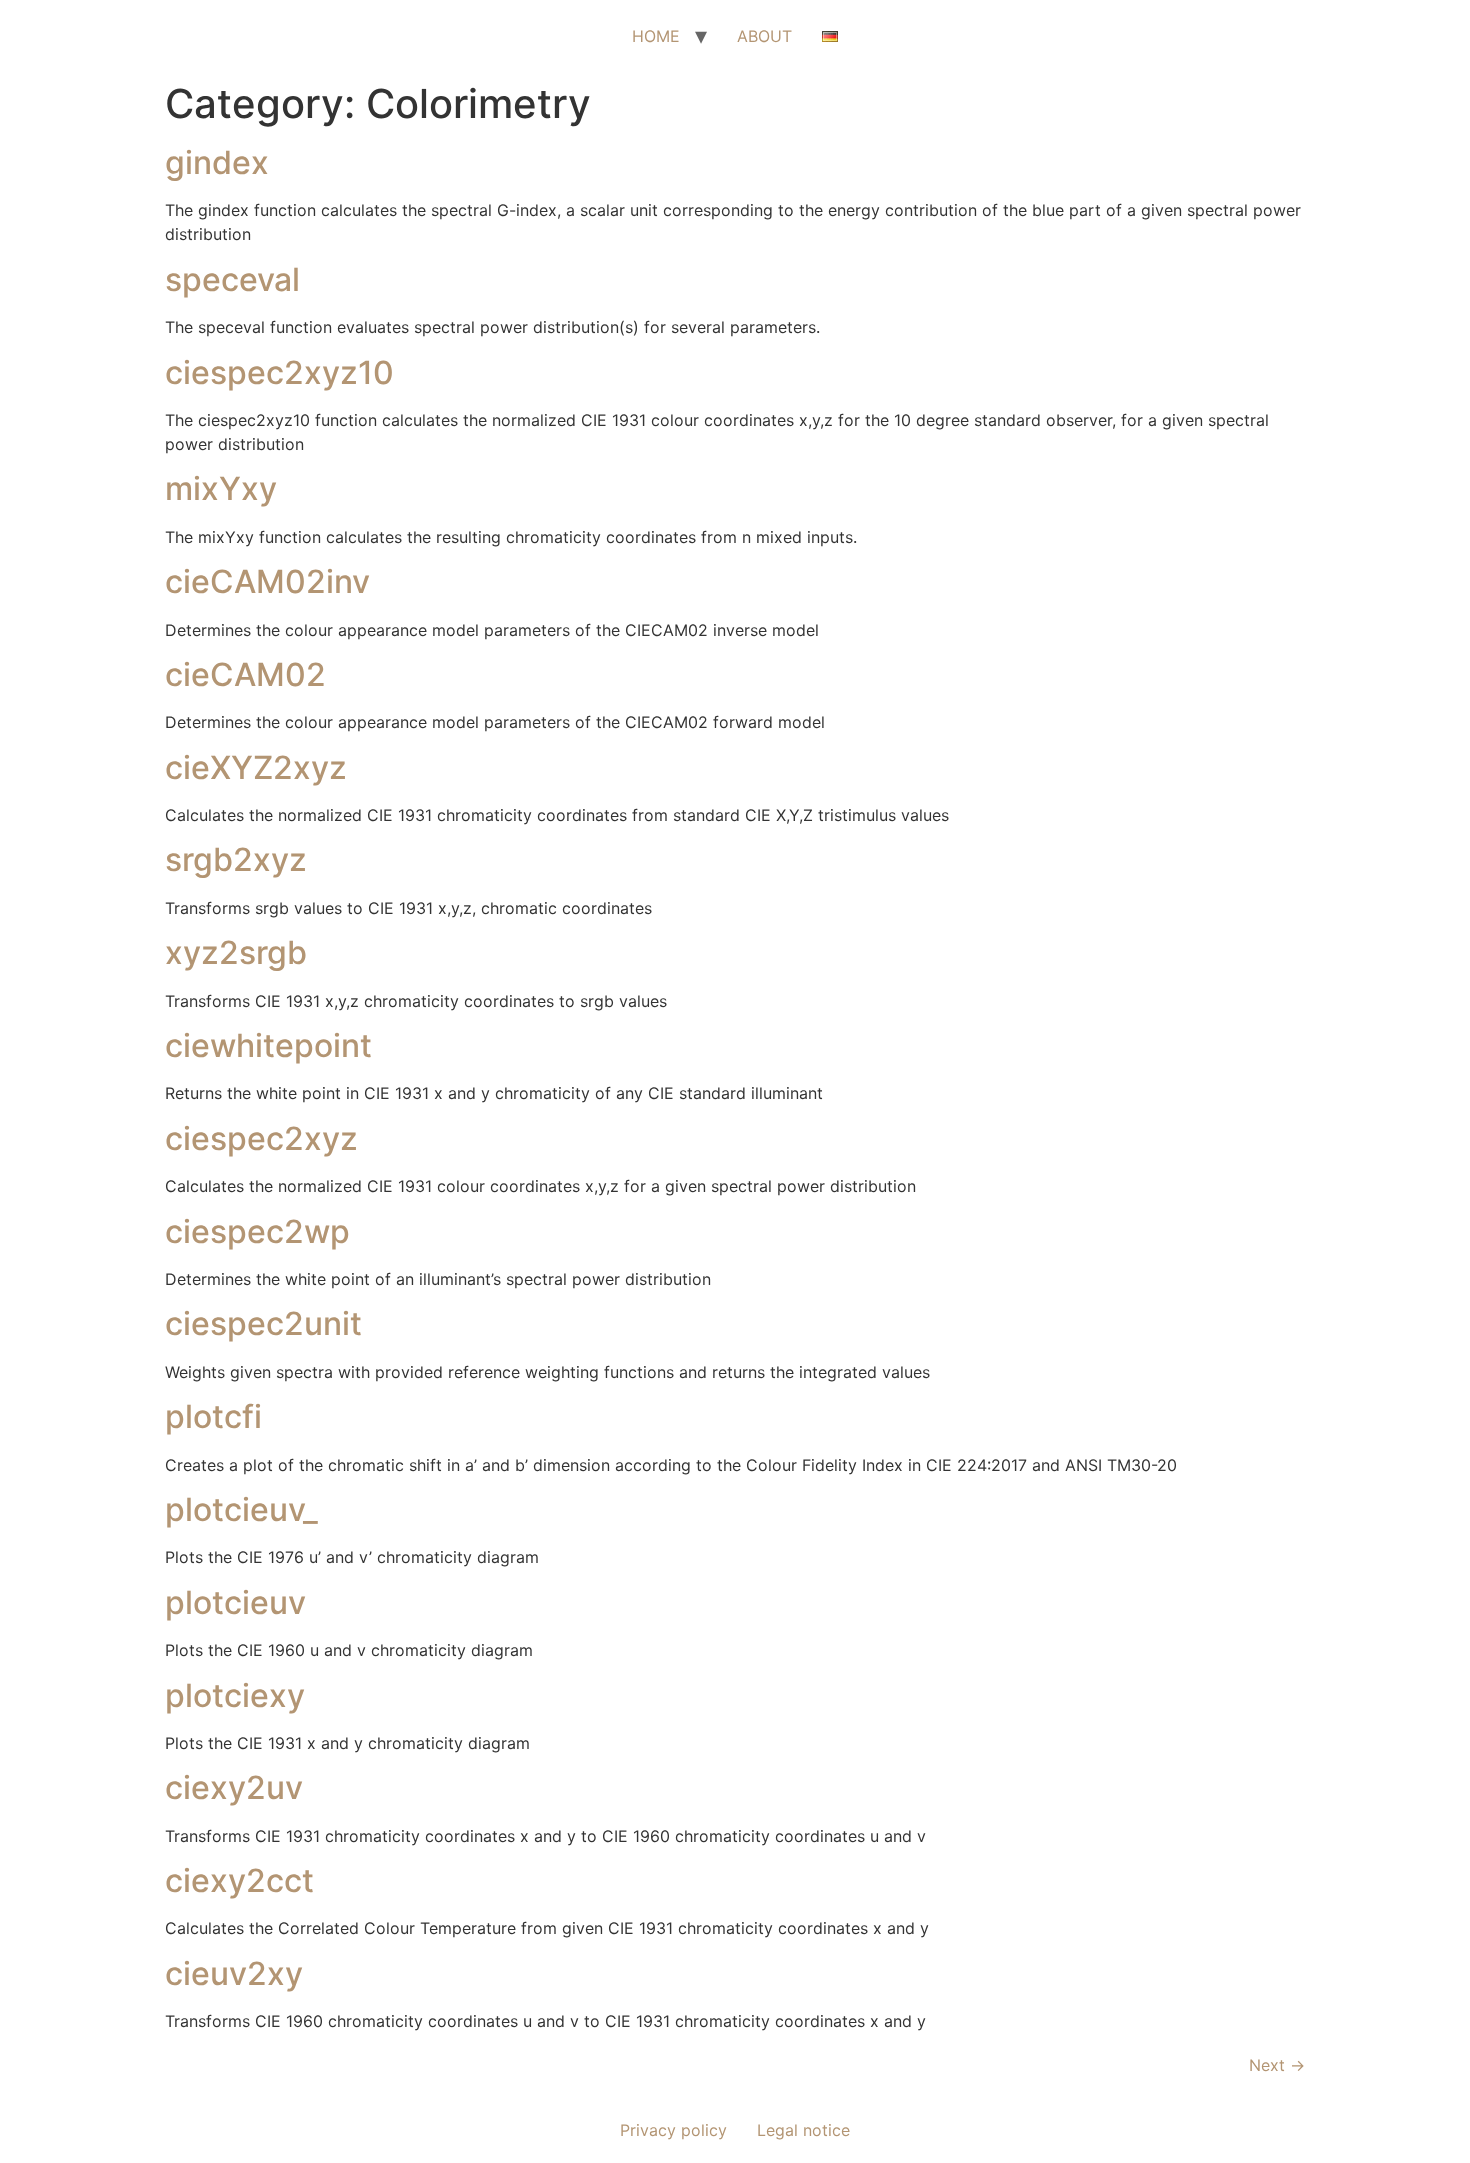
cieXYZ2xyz (256, 767)
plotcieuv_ (241, 1509)
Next (1277, 2065)
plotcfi (213, 1416)
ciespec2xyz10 (279, 372)
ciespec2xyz (261, 1138)
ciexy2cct (239, 1880)
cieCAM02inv (267, 581)
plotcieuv (235, 1602)
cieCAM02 (245, 674)
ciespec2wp (257, 1231)
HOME (656, 36)
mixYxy (221, 488)
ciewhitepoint (268, 1045)
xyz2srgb (236, 952)
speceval (232, 279)
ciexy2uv (234, 1787)
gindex (217, 162)
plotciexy (235, 1695)
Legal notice (803, 2130)
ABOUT (764, 36)
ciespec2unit (263, 1323)
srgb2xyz (236, 859)
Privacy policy (673, 2130)
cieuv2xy (234, 1973)
